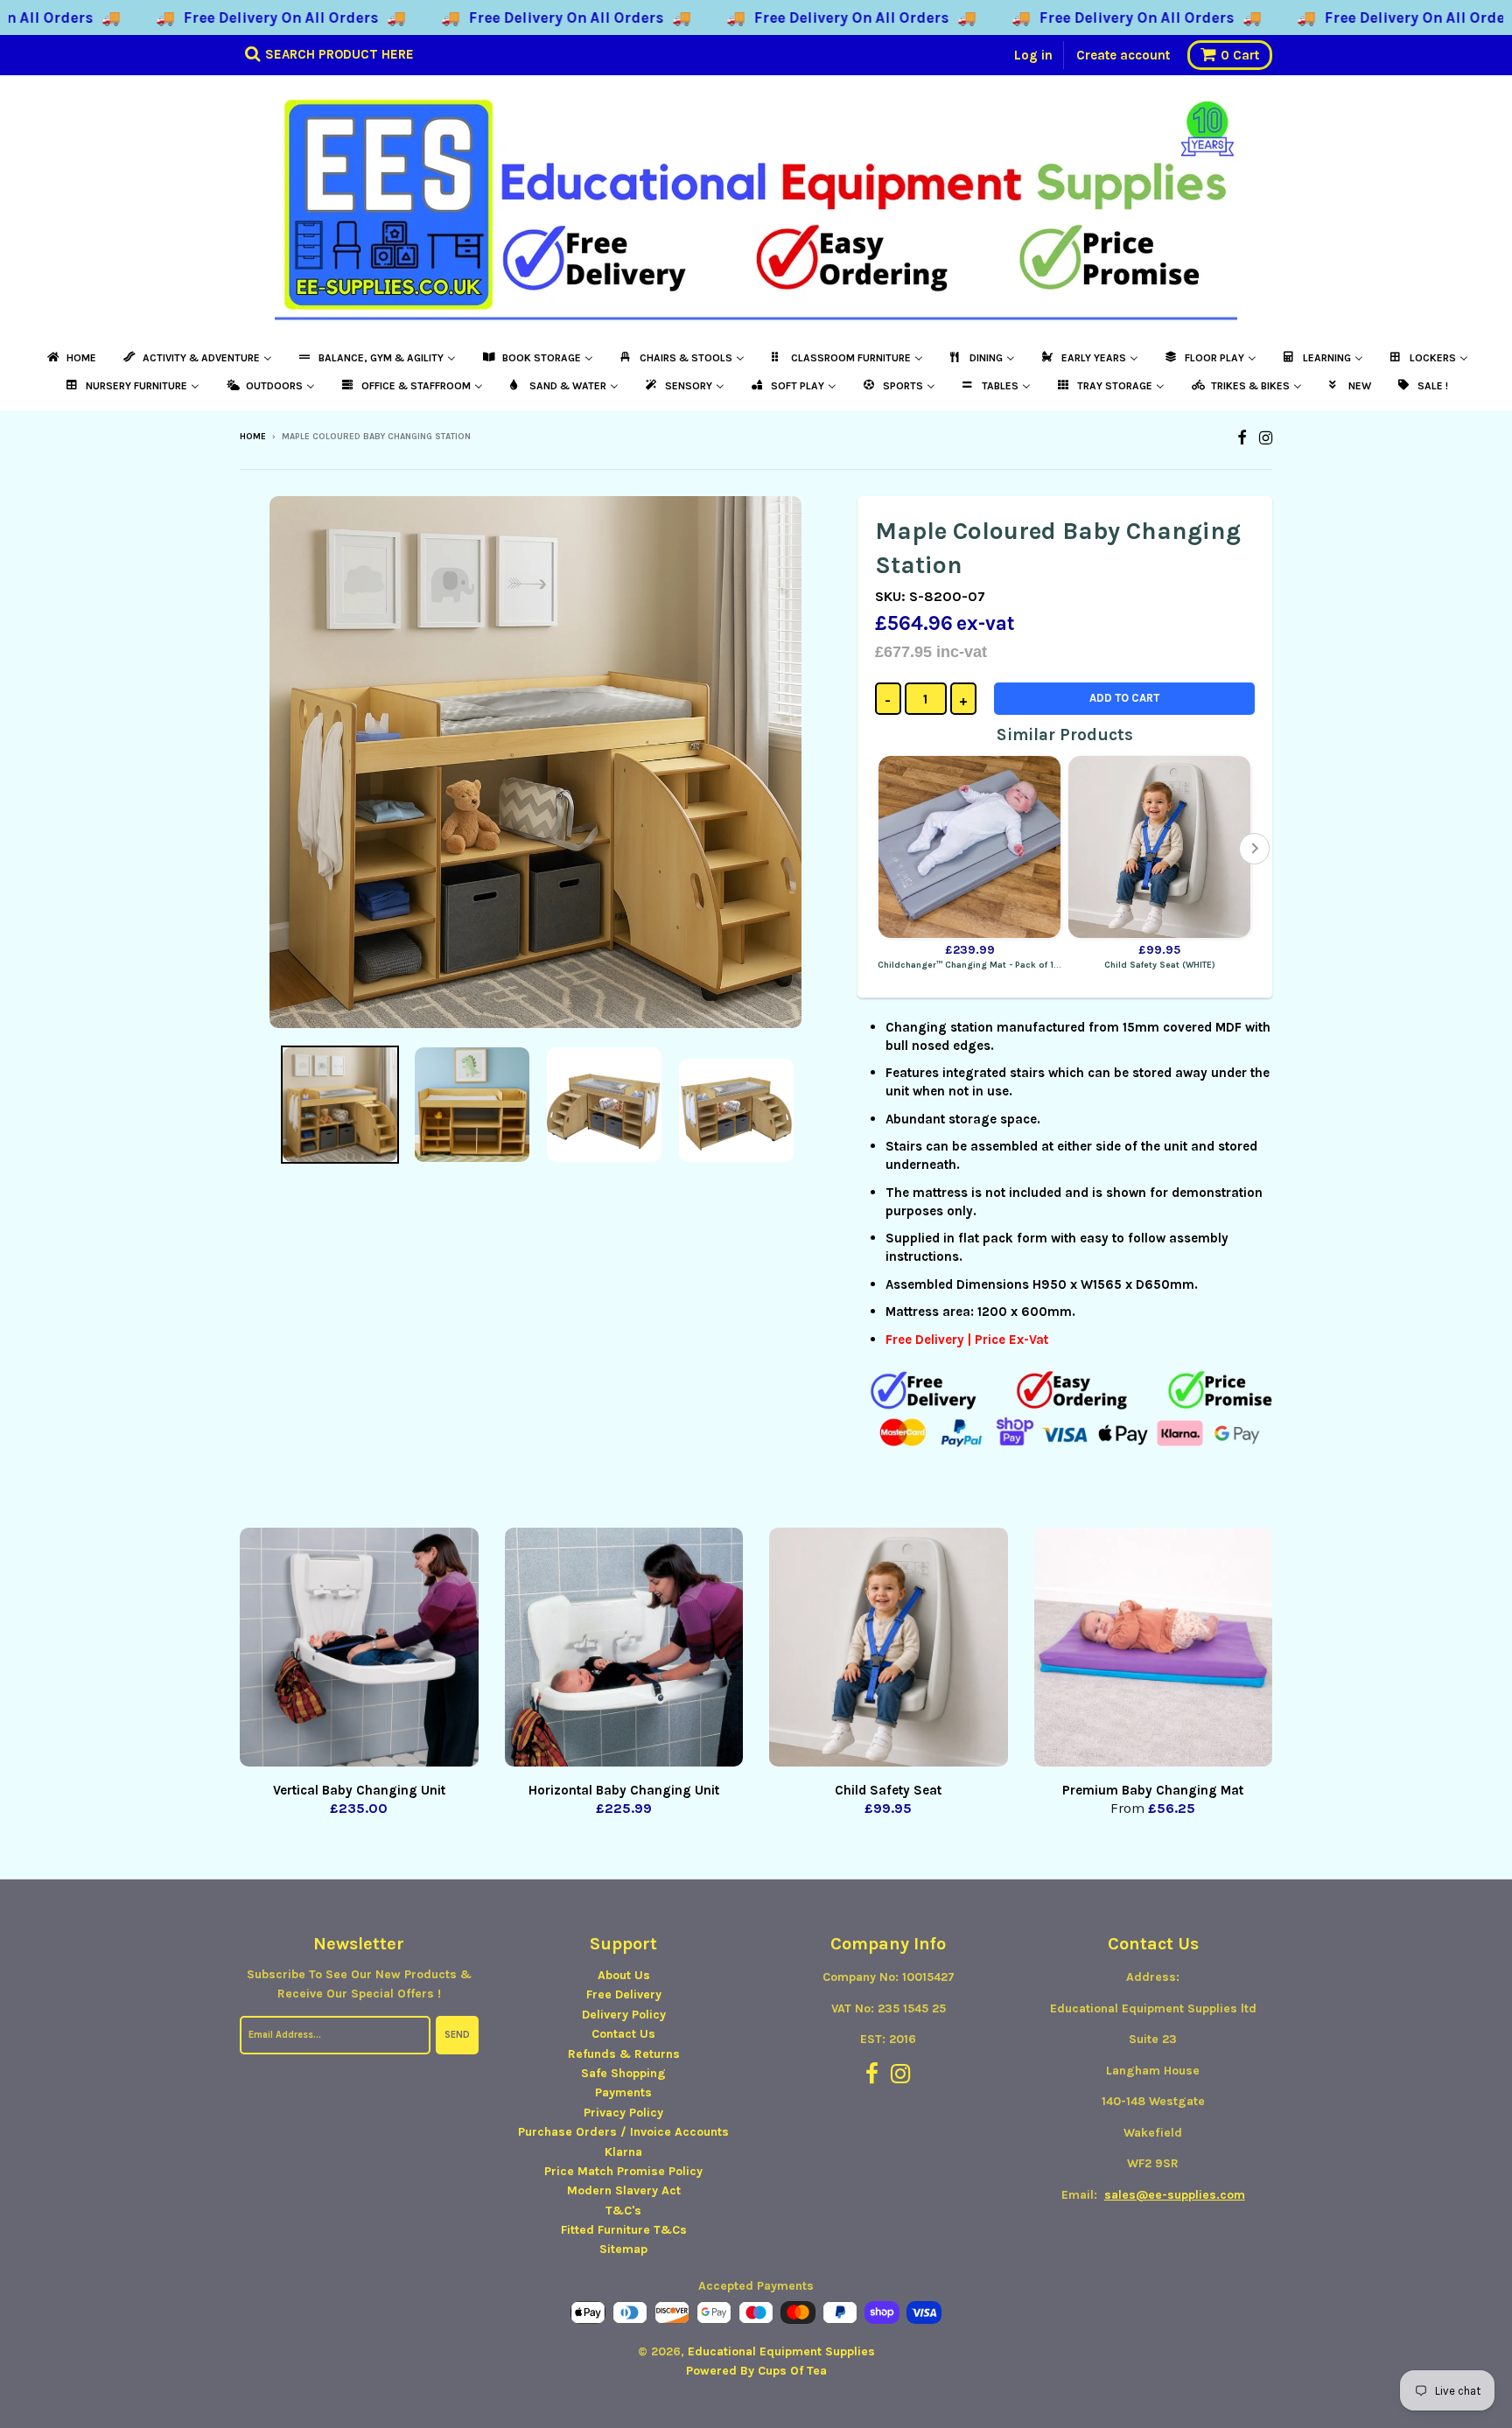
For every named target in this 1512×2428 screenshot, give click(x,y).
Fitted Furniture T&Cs (624, 2230)
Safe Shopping (623, 2073)
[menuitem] (70, 358)
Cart (1240, 55)
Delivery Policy (624, 2015)
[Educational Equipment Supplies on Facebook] (1242, 438)
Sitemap (623, 2249)
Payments (623, 2092)
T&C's (623, 2211)
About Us (624, 1975)
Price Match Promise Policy (623, 2171)
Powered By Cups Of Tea (756, 2371)
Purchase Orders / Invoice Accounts (623, 2132)
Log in (1033, 55)
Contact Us (623, 2034)
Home (253, 437)
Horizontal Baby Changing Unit (624, 1790)
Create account (1123, 55)
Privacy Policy (623, 2113)
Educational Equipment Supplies (781, 2351)
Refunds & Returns (624, 2054)
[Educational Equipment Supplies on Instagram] (1266, 438)
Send (457, 2035)
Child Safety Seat (888, 1790)
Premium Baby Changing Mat (1153, 1790)
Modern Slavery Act (624, 2190)
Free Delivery (624, 1994)
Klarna (623, 2152)
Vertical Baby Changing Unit (359, 1790)
